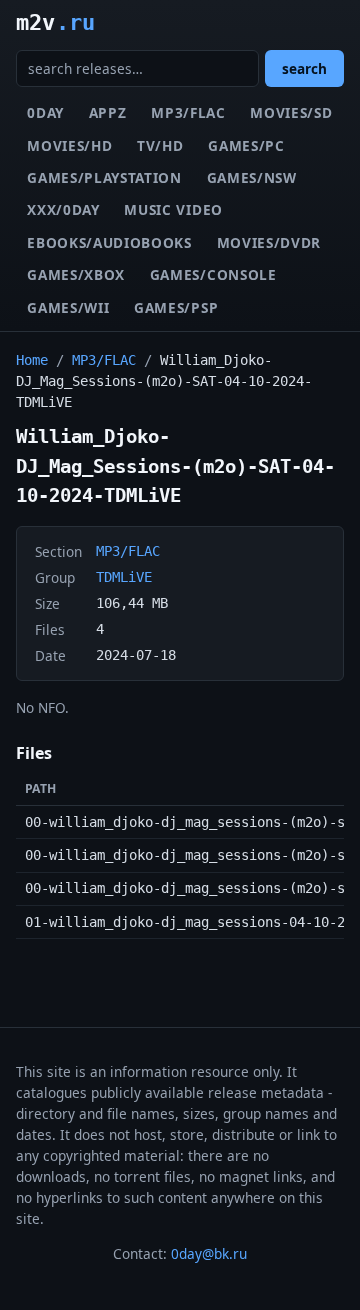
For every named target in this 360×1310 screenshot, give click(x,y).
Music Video (173, 209)
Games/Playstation (104, 177)
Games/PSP (176, 307)
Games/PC (246, 145)
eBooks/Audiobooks (109, 242)
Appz (108, 112)
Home (32, 360)
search (304, 68)
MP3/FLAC (188, 112)
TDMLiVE (124, 577)
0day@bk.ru (209, 1253)
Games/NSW (252, 177)
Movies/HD (69, 145)
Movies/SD (291, 112)
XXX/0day (63, 209)
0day (45, 112)
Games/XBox (76, 274)
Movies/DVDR (269, 242)
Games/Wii (68, 307)
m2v (55, 22)
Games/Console (213, 274)
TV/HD (160, 145)
